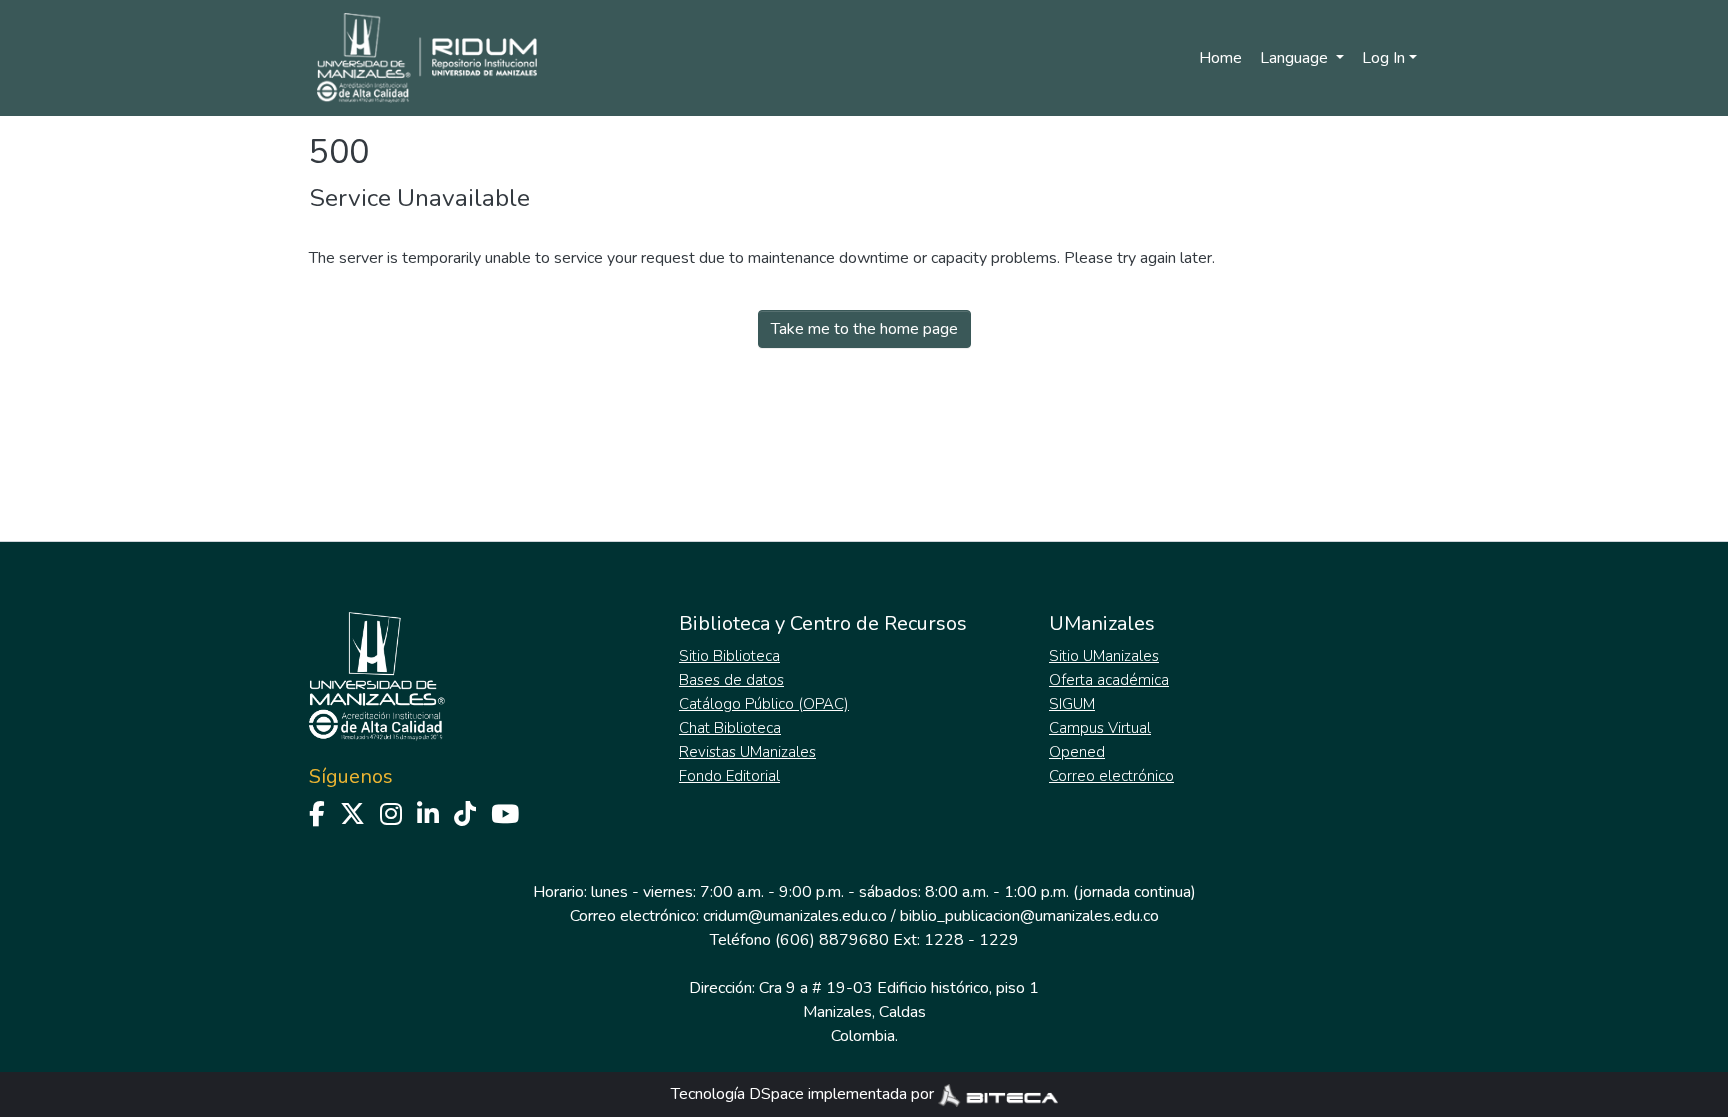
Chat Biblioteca (730, 728)
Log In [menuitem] (1383, 58)
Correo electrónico (1111, 776)
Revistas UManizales (747, 752)
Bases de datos (731, 680)
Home (1220, 58)
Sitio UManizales (1104, 656)
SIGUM (1072, 704)
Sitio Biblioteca (729, 656)
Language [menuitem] (1296, 58)
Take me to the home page (864, 329)
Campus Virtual (1100, 728)
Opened (1077, 752)
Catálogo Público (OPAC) (764, 704)
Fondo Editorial (729, 776)
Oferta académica (1109, 680)
